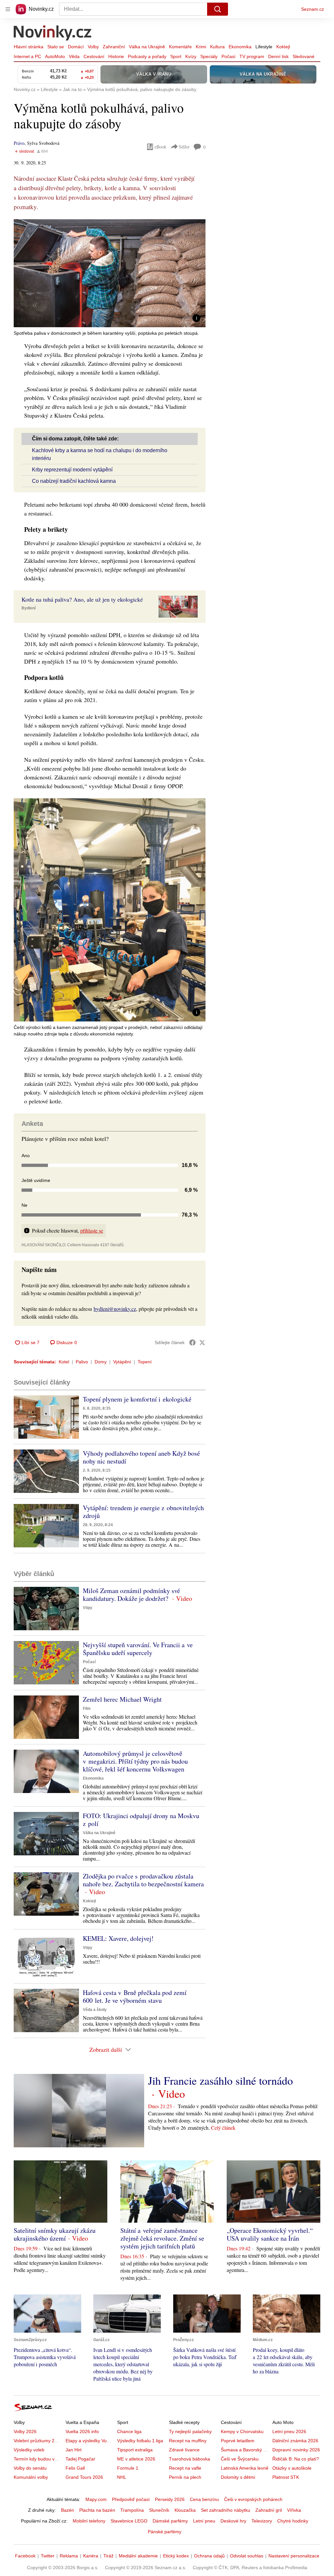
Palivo (82, 1362)
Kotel (64, 1362)
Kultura (217, 47)
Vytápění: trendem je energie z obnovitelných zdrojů (143, 1512)
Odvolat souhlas (247, 2556)
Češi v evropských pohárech (253, 2499)
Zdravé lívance (184, 2450)
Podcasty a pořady (147, 56)
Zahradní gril (269, 2510)
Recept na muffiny (188, 2441)
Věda (74, 56)
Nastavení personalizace (294, 2556)
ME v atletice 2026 (136, 2459)
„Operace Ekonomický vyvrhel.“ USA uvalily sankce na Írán (270, 2234)
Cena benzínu (204, 2499)
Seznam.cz (312, 9)
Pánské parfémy (165, 2532)
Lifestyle (264, 47)
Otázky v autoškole (292, 2468)
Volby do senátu (30, 2468)
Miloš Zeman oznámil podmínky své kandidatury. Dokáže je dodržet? (131, 1595)
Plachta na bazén (97, 2510)
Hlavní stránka (29, 47)
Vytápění (122, 1362)
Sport (176, 56)
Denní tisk (278, 56)
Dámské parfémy (170, 2521)
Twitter (48, 2556)
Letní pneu (204, 2521)
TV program (252, 56)
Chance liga (129, 2431)
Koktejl (283, 47)
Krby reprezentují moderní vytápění (72, 470)
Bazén (68, 2510)
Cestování (94, 56)
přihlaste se (92, 1230)
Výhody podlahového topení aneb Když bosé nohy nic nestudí (141, 1457)
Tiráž (108, 2556)
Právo (19, 143)
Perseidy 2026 (170, 2499)
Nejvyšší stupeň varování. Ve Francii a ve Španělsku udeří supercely (138, 1649)
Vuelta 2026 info (82, 2431)
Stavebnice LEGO (129, 2521)
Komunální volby (31, 2477)
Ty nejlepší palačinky (190, 2431)
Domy (101, 1362)
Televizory (262, 2521)
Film (87, 1709)
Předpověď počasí (131, 2499)
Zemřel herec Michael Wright (122, 1699)
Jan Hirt (74, 2450)
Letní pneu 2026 (289, 2431)
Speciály (209, 56)
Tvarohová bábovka (190, 2459)
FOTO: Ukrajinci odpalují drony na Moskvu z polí (141, 1820)
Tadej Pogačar (80, 2459)
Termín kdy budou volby (38, 2459)
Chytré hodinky (293, 2521)
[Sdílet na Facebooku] (192, 1342)
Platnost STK (286, 2477)
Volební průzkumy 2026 (38, 2441)
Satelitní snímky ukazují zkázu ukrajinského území (55, 2234)
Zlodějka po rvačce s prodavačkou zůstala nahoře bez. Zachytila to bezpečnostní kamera (143, 1880)
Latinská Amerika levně (245, 2468)
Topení (145, 1362)
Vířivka (294, 2510)
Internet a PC (27, 56)
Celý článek (223, 2128)
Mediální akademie (138, 2556)
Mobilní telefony (89, 2521)
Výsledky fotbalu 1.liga (140, 2441)
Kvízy (191, 56)
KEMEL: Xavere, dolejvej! (118, 1938)
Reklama (69, 2556)
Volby (93, 47)
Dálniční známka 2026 (295, 2441)
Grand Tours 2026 (84, 2477)
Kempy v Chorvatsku (242, 2431)
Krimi (201, 47)
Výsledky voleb (29, 2450)
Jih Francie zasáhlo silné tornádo (220, 2080)
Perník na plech (185, 2477)
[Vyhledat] (218, 9)
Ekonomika (240, 47)
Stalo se (56, 47)
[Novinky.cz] (53, 34)
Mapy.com (96, 2499)
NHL (122, 2477)
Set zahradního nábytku (226, 2510)
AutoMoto (55, 56)
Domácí (76, 47)
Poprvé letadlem (238, 2441)
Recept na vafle (185, 2468)
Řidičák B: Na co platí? (296, 2459)
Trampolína (132, 2510)
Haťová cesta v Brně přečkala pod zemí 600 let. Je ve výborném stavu (135, 1996)
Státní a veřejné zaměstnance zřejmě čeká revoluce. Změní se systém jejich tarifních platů (162, 2238)
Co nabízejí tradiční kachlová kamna (74, 481)
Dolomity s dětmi (238, 2477)
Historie (116, 56)
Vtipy (88, 1608)
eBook (160, 147)
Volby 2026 (25, 2431)
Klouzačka (185, 2510)
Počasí (228, 56)
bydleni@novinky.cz (115, 1309)
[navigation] (8, 9)
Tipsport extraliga (135, 2450)
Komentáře (180, 47)
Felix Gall (75, 2468)
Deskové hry (233, 2521)
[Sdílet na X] (202, 1342)
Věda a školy (95, 2010)
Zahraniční (114, 47)
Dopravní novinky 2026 (296, 2450)
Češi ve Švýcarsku (240, 2459)
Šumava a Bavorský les (245, 2450)
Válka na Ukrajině (147, 47)
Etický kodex (176, 2556)
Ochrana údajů (209, 2556)
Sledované (304, 56)
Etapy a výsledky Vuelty (90, 2441)
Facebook (25, 2556)
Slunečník (159, 2510)
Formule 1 (128, 2468)
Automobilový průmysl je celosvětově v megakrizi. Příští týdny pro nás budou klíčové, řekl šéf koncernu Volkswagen (135, 1761)
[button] (110, 273)
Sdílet (184, 147)
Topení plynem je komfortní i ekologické (137, 1399)
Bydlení (29, 608)
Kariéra (91, 2556)
